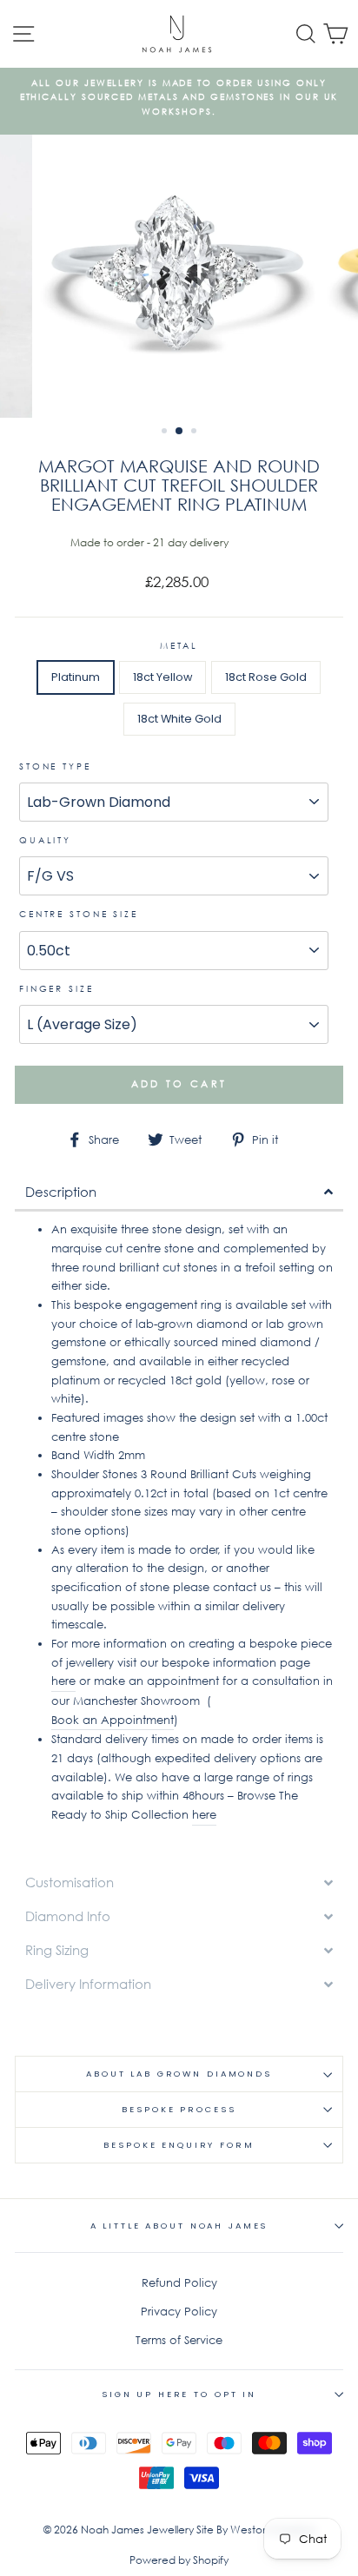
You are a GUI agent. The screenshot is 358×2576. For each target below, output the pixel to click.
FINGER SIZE (56, 989)
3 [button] (196, 433)
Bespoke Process (179, 2109)
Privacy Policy (179, 2312)
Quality (45, 840)
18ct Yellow (162, 677)
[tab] (179, 1193)
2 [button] (180, 432)
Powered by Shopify (179, 2560)
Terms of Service (179, 2340)
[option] (179, 98)
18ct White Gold (179, 719)
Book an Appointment (113, 1720)
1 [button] (166, 433)
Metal (179, 646)
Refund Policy (179, 2283)
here (63, 1681)
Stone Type (55, 766)
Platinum (76, 677)
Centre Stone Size (79, 914)
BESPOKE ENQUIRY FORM (179, 2145)
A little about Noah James (179, 2226)
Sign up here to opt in (179, 2394)
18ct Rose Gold (266, 677)
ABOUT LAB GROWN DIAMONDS (179, 2074)
